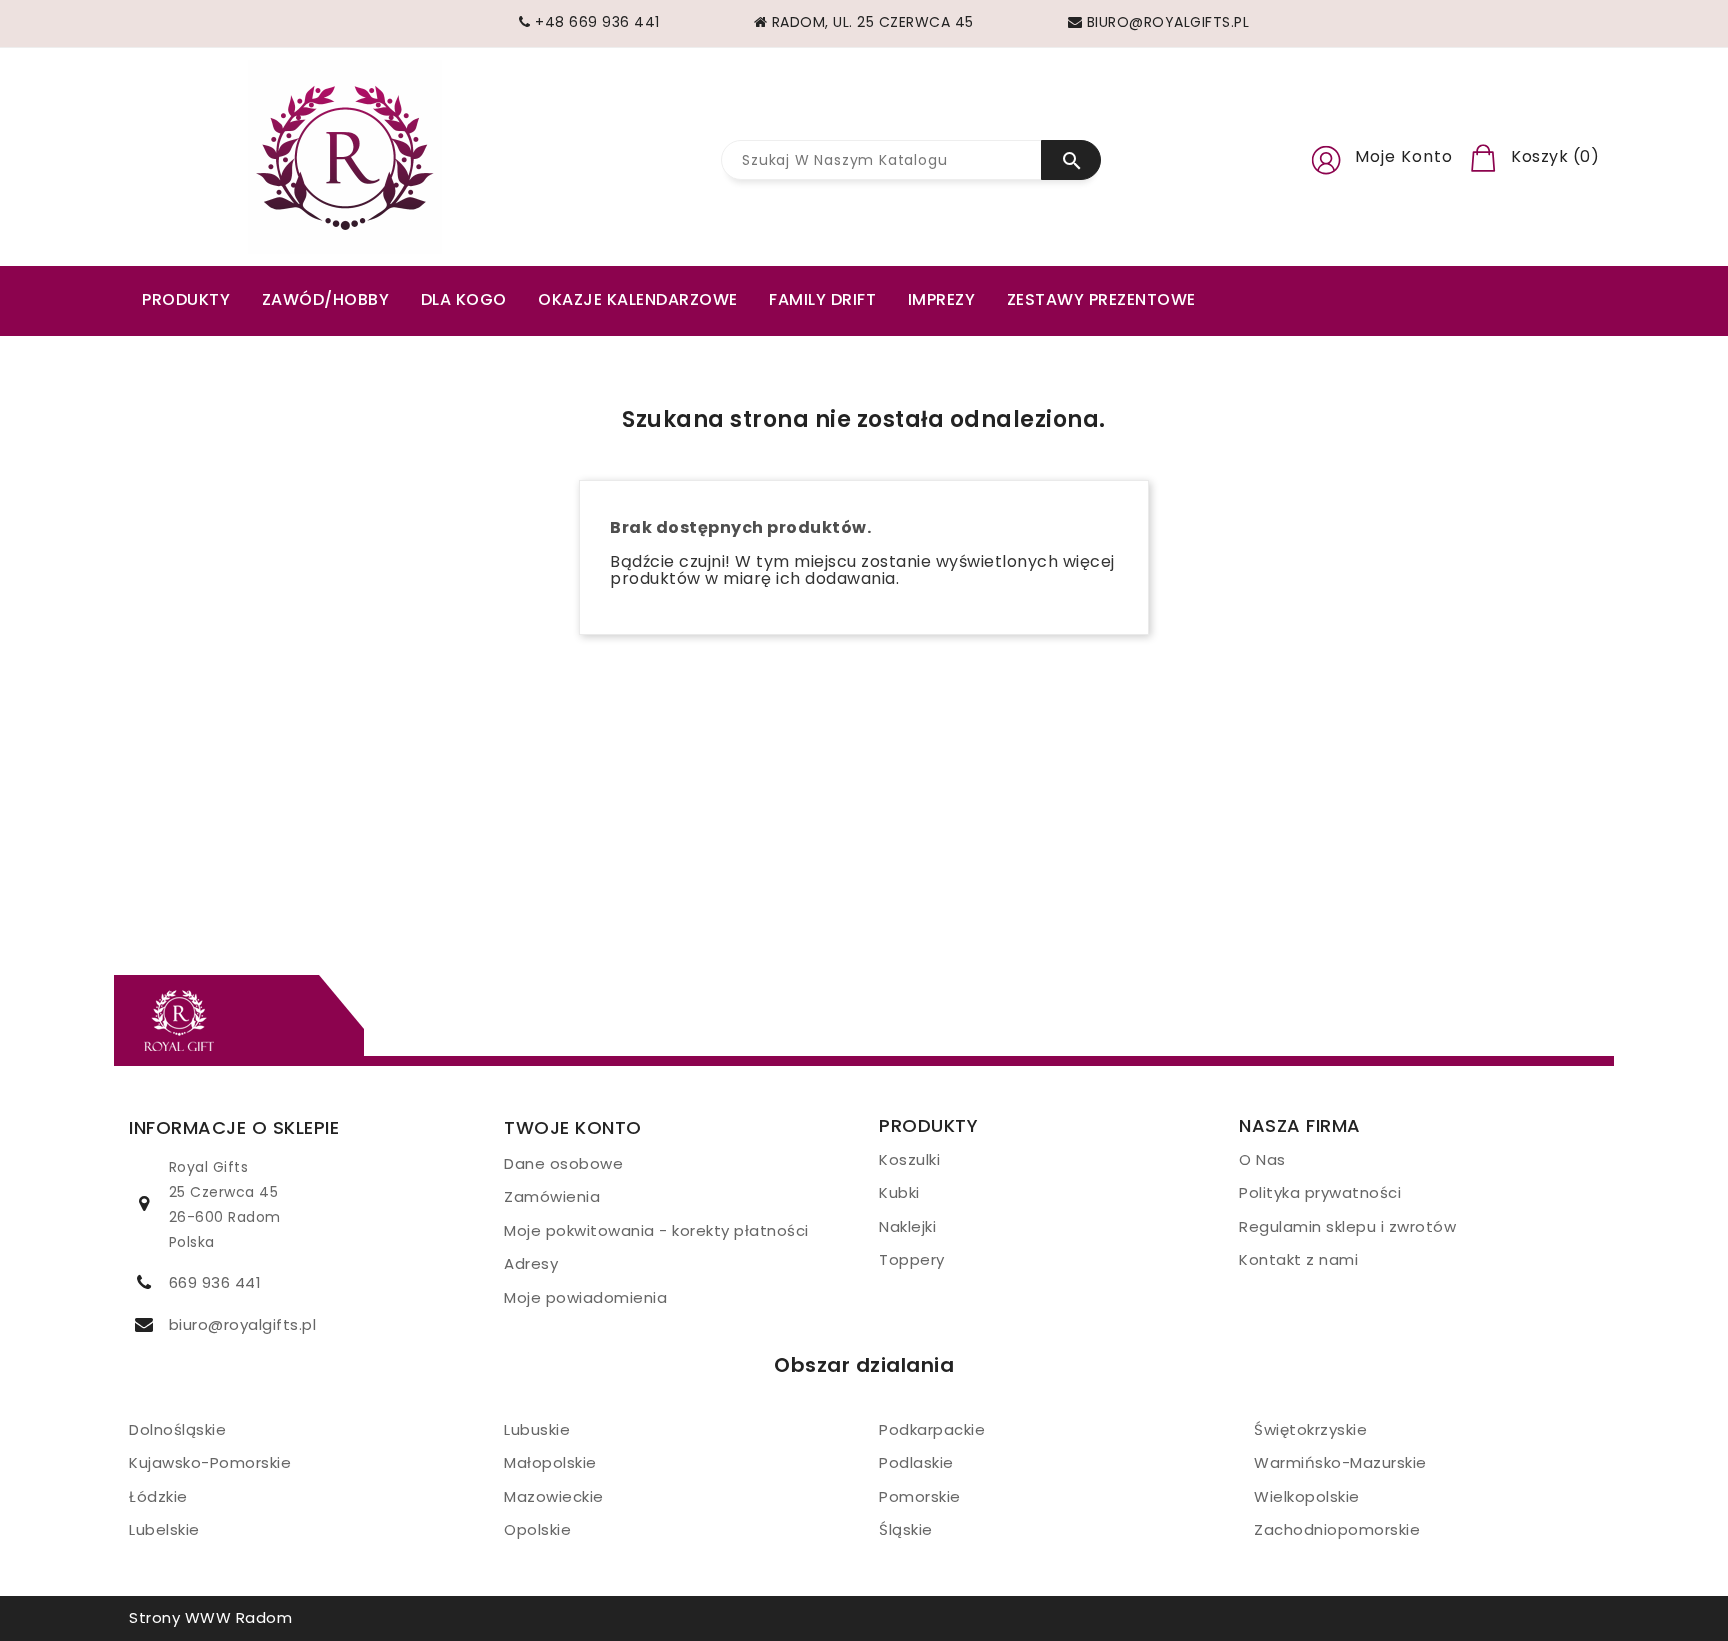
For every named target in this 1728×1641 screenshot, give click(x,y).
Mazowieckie (554, 1496)
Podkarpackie (932, 1429)
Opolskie (537, 1529)
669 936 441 (215, 1282)
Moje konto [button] (1404, 156)
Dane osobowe (563, 1163)
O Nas (1262, 1159)
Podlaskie (916, 1462)
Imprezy (942, 299)
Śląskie (906, 1529)
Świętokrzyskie (1310, 1429)
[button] (1326, 157)
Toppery (912, 1259)
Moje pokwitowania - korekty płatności (656, 1230)
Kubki (899, 1192)
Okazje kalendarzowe (638, 299)
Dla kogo (464, 299)
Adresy (531, 1263)
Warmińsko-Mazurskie (1340, 1462)
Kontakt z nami (1298, 1259)
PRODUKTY (186, 299)
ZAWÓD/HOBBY (326, 299)
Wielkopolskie (1307, 1496)
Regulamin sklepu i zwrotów (1347, 1226)
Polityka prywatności (1320, 1192)
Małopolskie (550, 1462)
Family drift (822, 299)
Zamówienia (552, 1196)
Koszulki (909, 1159)
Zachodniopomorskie (1337, 1529)
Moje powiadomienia (585, 1297)
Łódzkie (158, 1496)
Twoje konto (573, 1127)
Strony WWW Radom (210, 1617)
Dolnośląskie (177, 1429)
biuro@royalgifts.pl (243, 1324)
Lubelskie (164, 1529)
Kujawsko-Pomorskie (210, 1462)
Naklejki (907, 1226)
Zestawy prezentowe (1101, 299)
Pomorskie (920, 1496)
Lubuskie (537, 1429)
